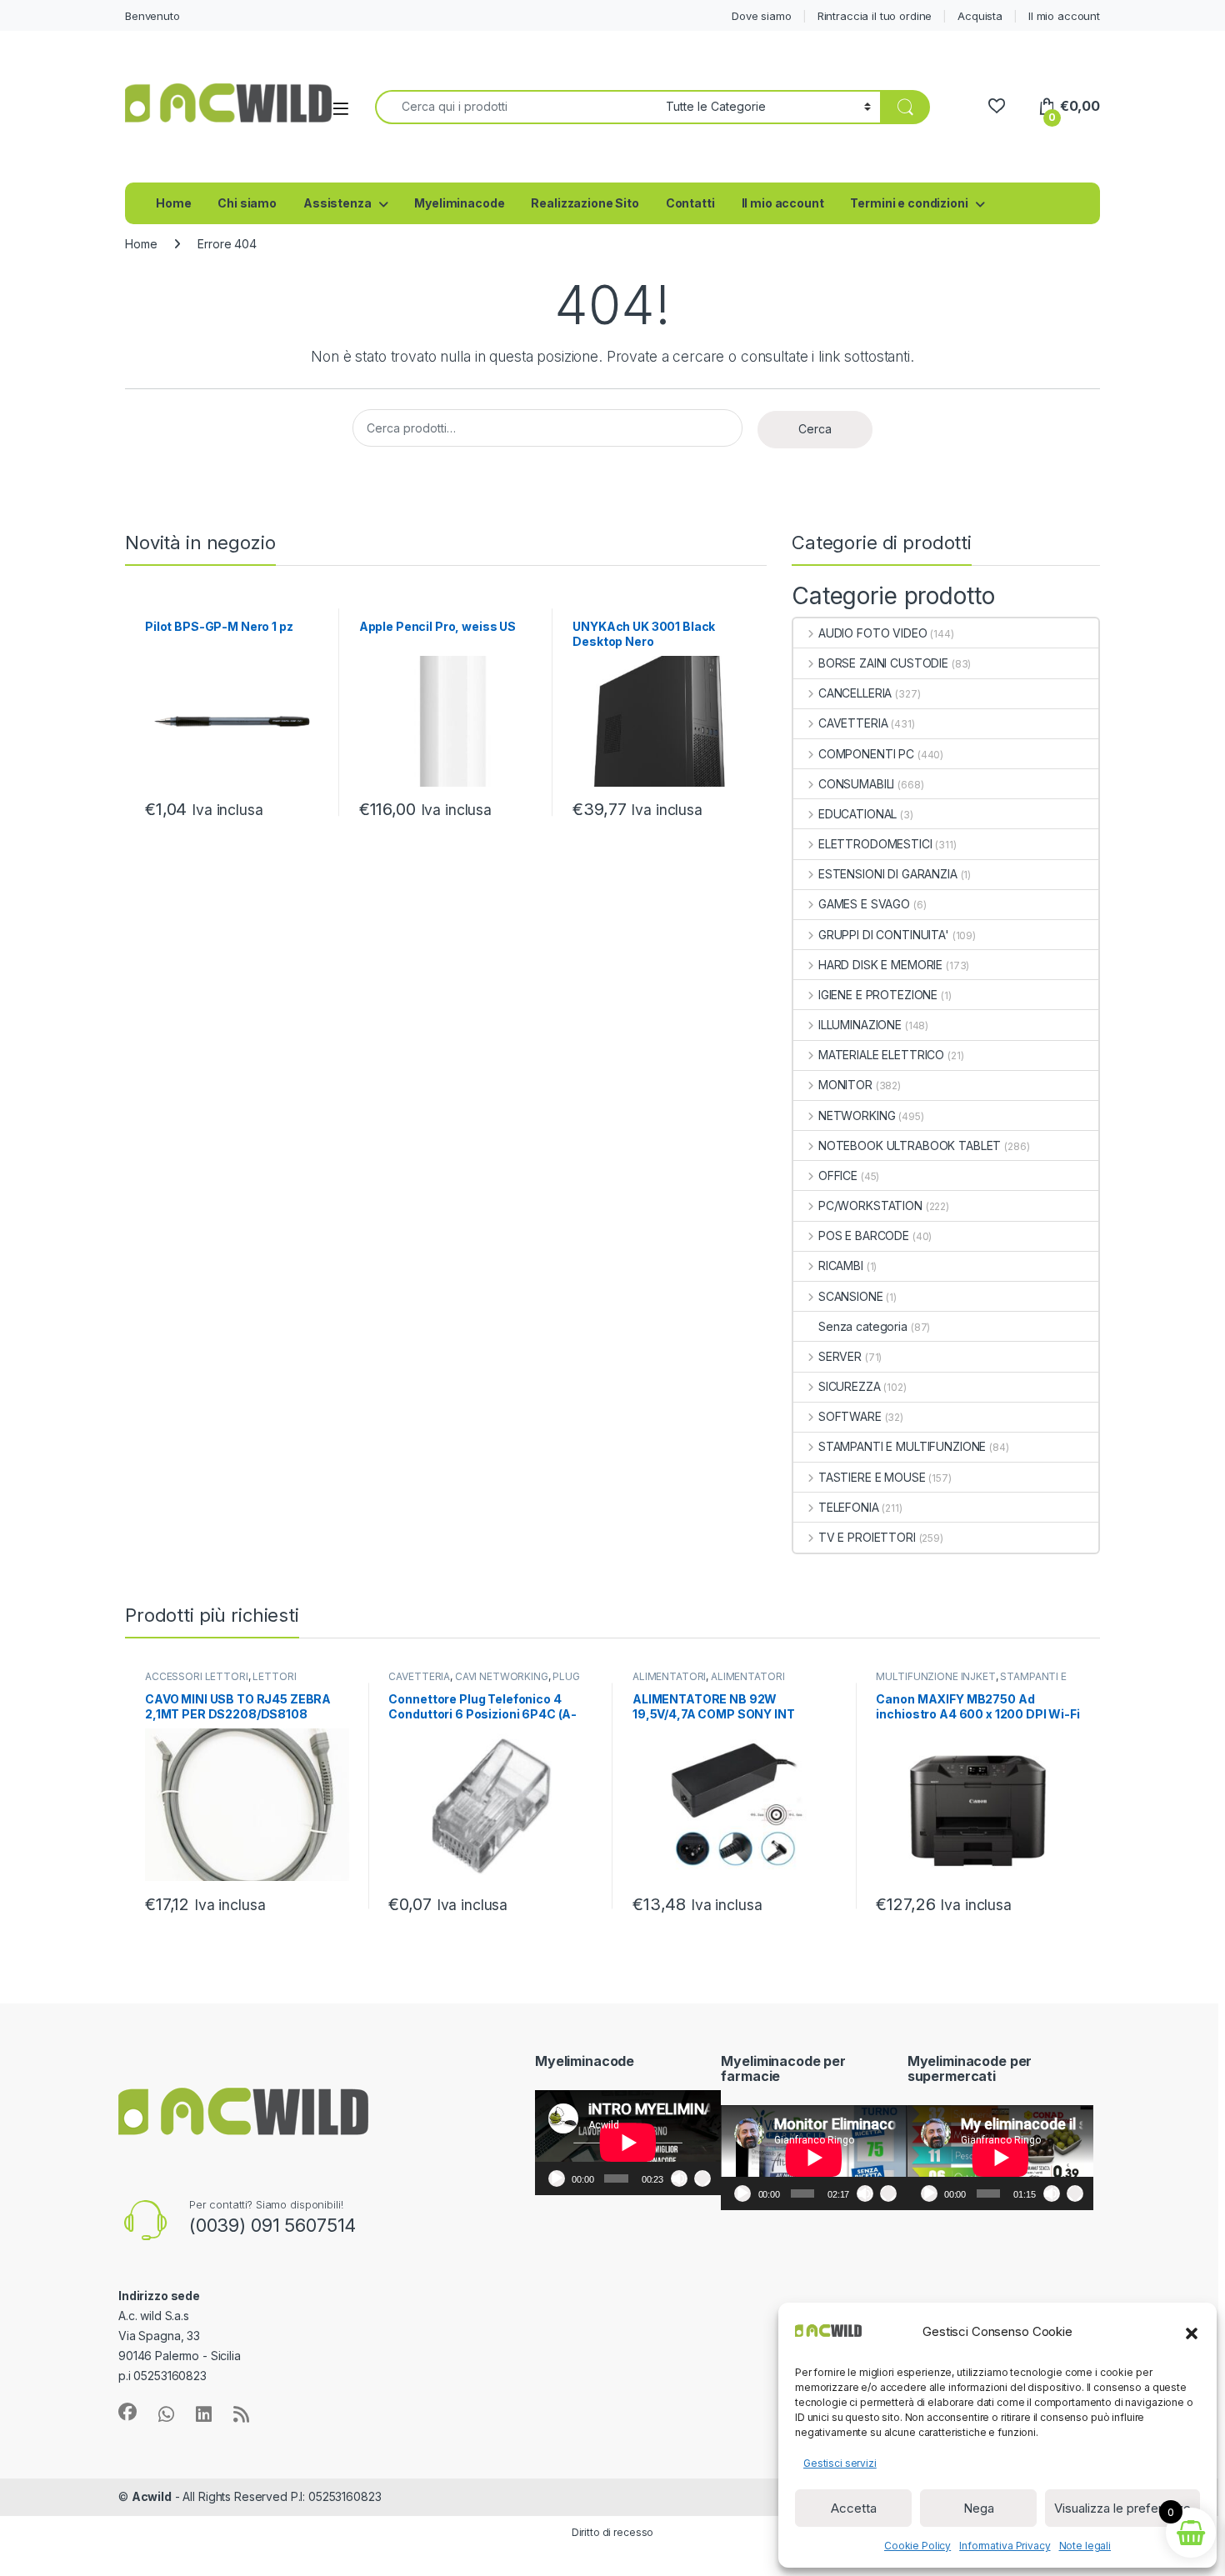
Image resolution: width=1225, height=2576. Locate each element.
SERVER (840, 1356)
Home (173, 203)
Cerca (815, 429)
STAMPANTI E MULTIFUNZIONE (902, 1446)
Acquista (980, 16)
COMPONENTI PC (866, 754)
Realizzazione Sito (585, 203)
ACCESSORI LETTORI (197, 1676)
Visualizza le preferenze (1122, 2508)
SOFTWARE (850, 1416)
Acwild (152, 2496)
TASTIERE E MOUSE (872, 1477)
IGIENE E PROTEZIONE (878, 995)
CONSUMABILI (856, 784)
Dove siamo (762, 16)
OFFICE (838, 1175)
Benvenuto (152, 16)
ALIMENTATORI (669, 1676)
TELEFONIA (849, 1507)
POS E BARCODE (864, 1235)
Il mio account (1064, 16)
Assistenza (337, 203)
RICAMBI (841, 1265)
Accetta (854, 2508)
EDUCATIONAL (857, 814)
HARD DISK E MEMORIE (880, 965)
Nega (979, 2508)
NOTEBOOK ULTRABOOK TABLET (910, 1145)
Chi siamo (247, 203)
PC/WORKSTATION (870, 1205)
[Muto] (679, 2178)
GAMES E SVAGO (864, 904)
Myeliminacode (459, 203)
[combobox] (516, 107)
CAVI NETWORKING (502, 1676)
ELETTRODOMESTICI (875, 844)
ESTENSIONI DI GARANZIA (888, 874)
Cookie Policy (917, 2546)
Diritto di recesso (612, 2532)
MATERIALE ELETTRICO (881, 1055)
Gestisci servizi (840, 2463)
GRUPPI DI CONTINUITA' (884, 935)
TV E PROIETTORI (867, 1537)
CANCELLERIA (855, 693)
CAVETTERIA (853, 723)
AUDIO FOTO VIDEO (873, 633)
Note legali (1085, 2546)
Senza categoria (863, 1326)
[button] (1192, 2332)
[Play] (557, 2178)
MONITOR (845, 1085)
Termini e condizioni (909, 203)
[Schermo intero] (702, 2178)
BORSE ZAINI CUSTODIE (883, 663)
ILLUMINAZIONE (860, 1025)
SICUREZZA (850, 1386)
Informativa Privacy (1005, 2546)
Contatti (690, 203)
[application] (628, 2143)
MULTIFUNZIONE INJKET (935, 1676)
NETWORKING (857, 1115)
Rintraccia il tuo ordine (875, 16)
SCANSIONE (851, 1296)
